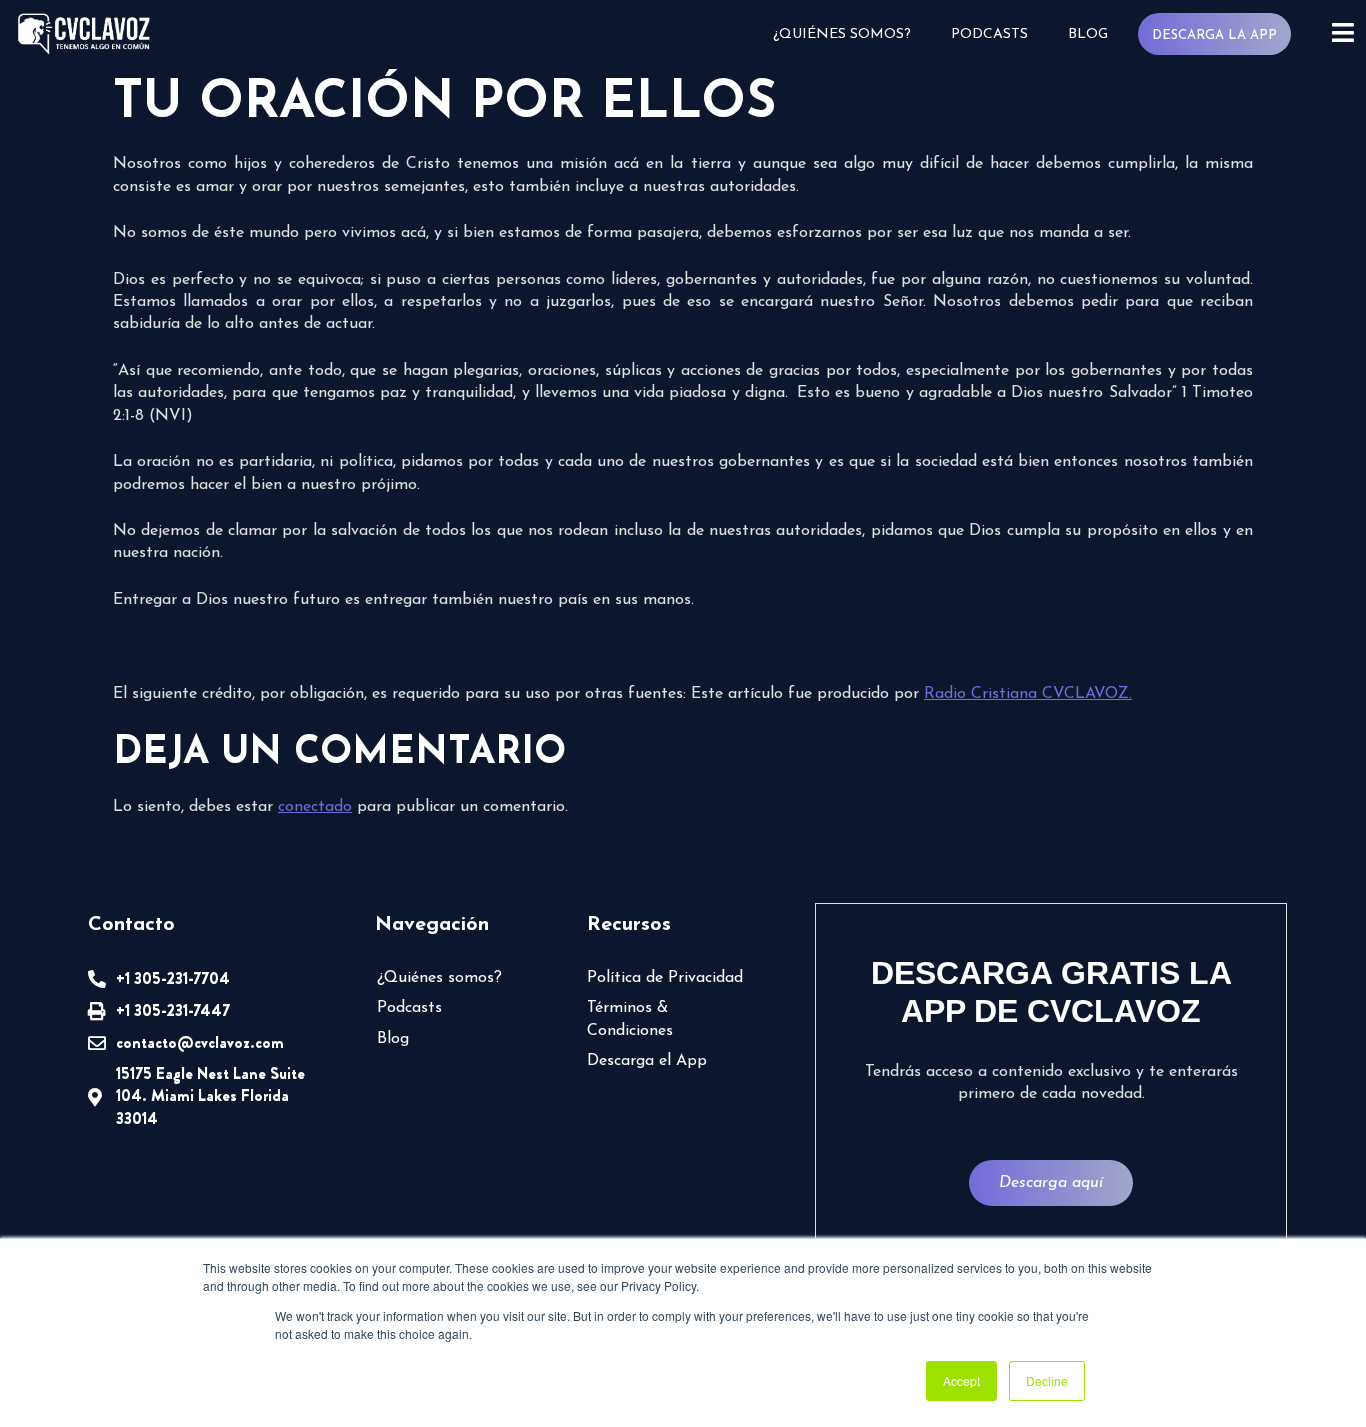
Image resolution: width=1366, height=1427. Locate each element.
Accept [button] (961, 1380)
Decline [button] (1047, 1380)
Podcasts (989, 34)
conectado (315, 807)
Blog (1088, 34)
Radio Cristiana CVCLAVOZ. (1028, 694)
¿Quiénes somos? (842, 34)
